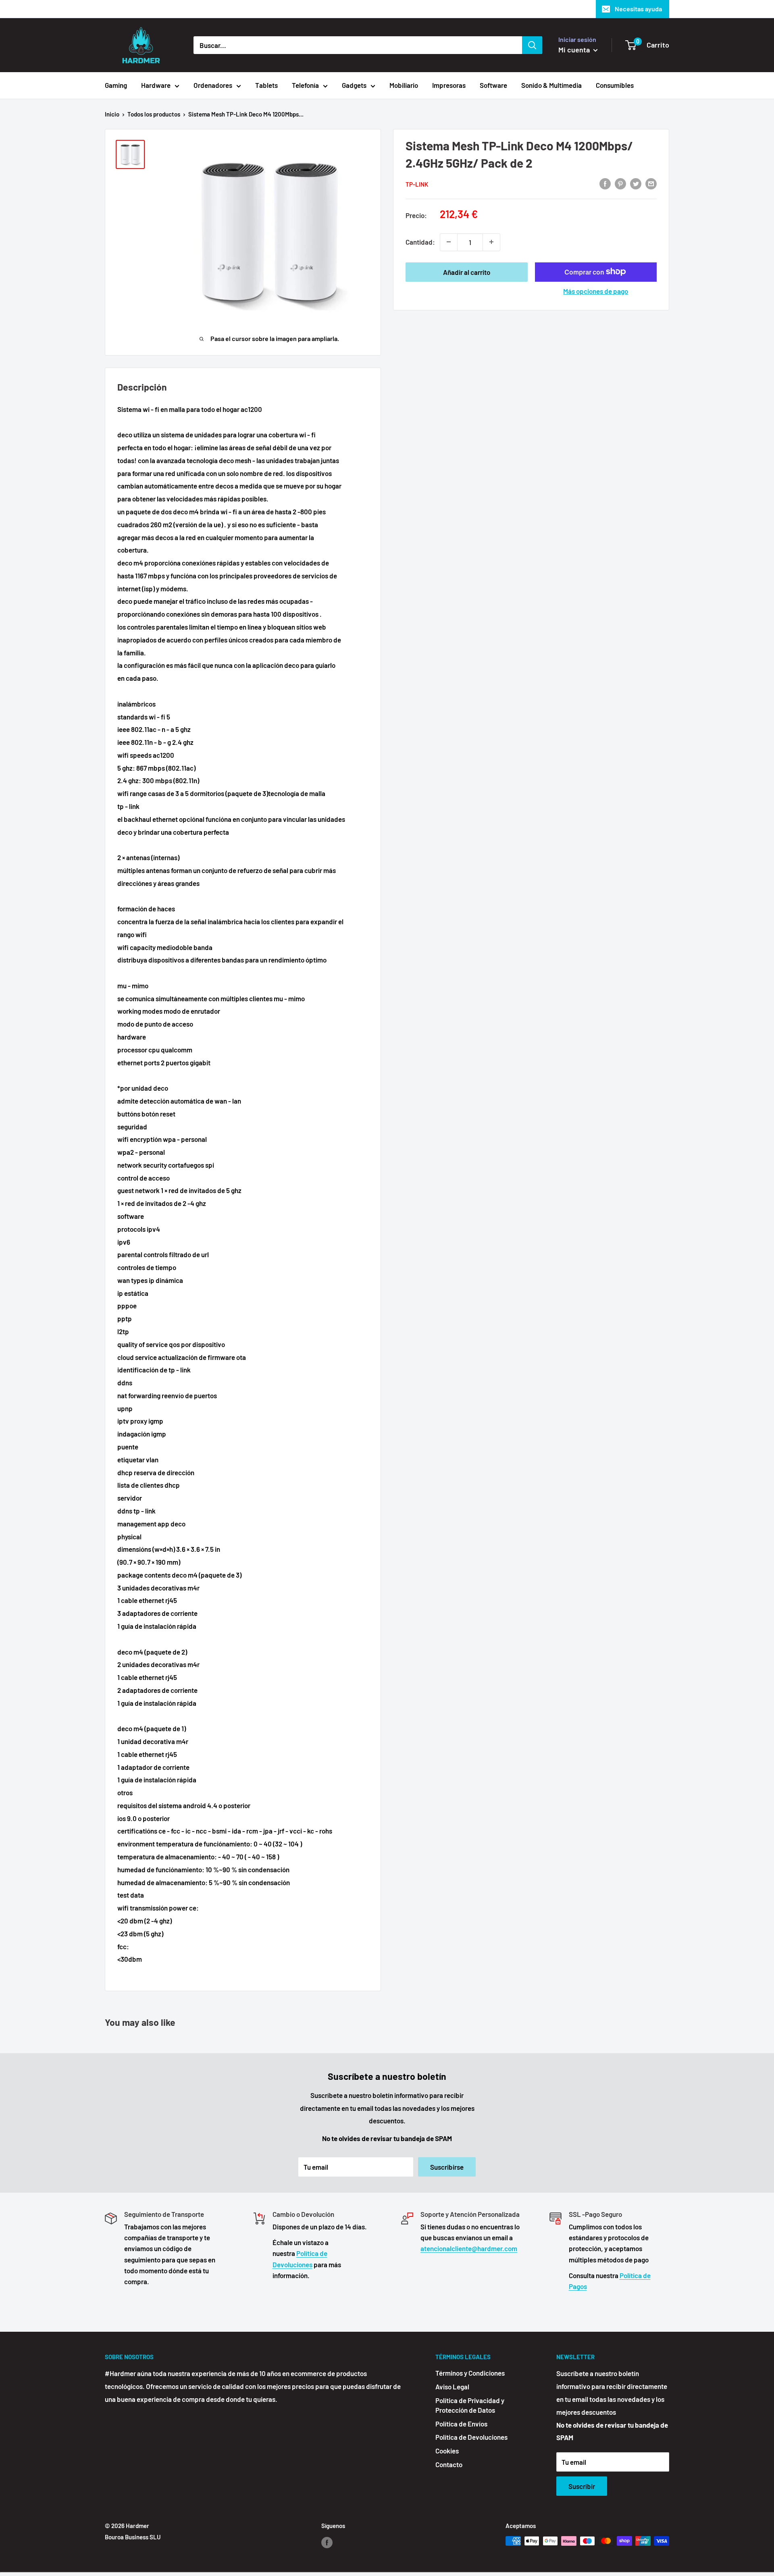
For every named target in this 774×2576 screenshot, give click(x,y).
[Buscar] (532, 45)
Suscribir (582, 2486)
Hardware (156, 85)
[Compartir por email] (651, 183)
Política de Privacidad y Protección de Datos (470, 2405)
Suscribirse (447, 2167)
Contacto (449, 2464)
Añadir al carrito (467, 272)
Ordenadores (213, 85)
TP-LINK (417, 184)
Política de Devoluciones (471, 2437)
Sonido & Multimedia (551, 85)
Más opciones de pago (596, 291)
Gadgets (354, 85)
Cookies (447, 2451)
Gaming (116, 85)
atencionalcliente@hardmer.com (469, 2248)
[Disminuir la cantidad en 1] (449, 242)
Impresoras (449, 85)
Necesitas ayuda (638, 9)
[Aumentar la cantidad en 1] (491, 242)
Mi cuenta (575, 50)
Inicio (112, 114)
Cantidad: (420, 241)
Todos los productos (154, 114)
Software (493, 85)
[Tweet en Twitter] (636, 183)
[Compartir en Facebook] (605, 183)
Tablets (266, 85)
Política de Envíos (461, 2424)
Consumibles (615, 85)
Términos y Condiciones (470, 2373)
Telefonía (305, 85)
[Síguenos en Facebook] (327, 2542)
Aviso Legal (452, 2387)
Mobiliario (404, 85)
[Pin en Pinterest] (620, 183)
